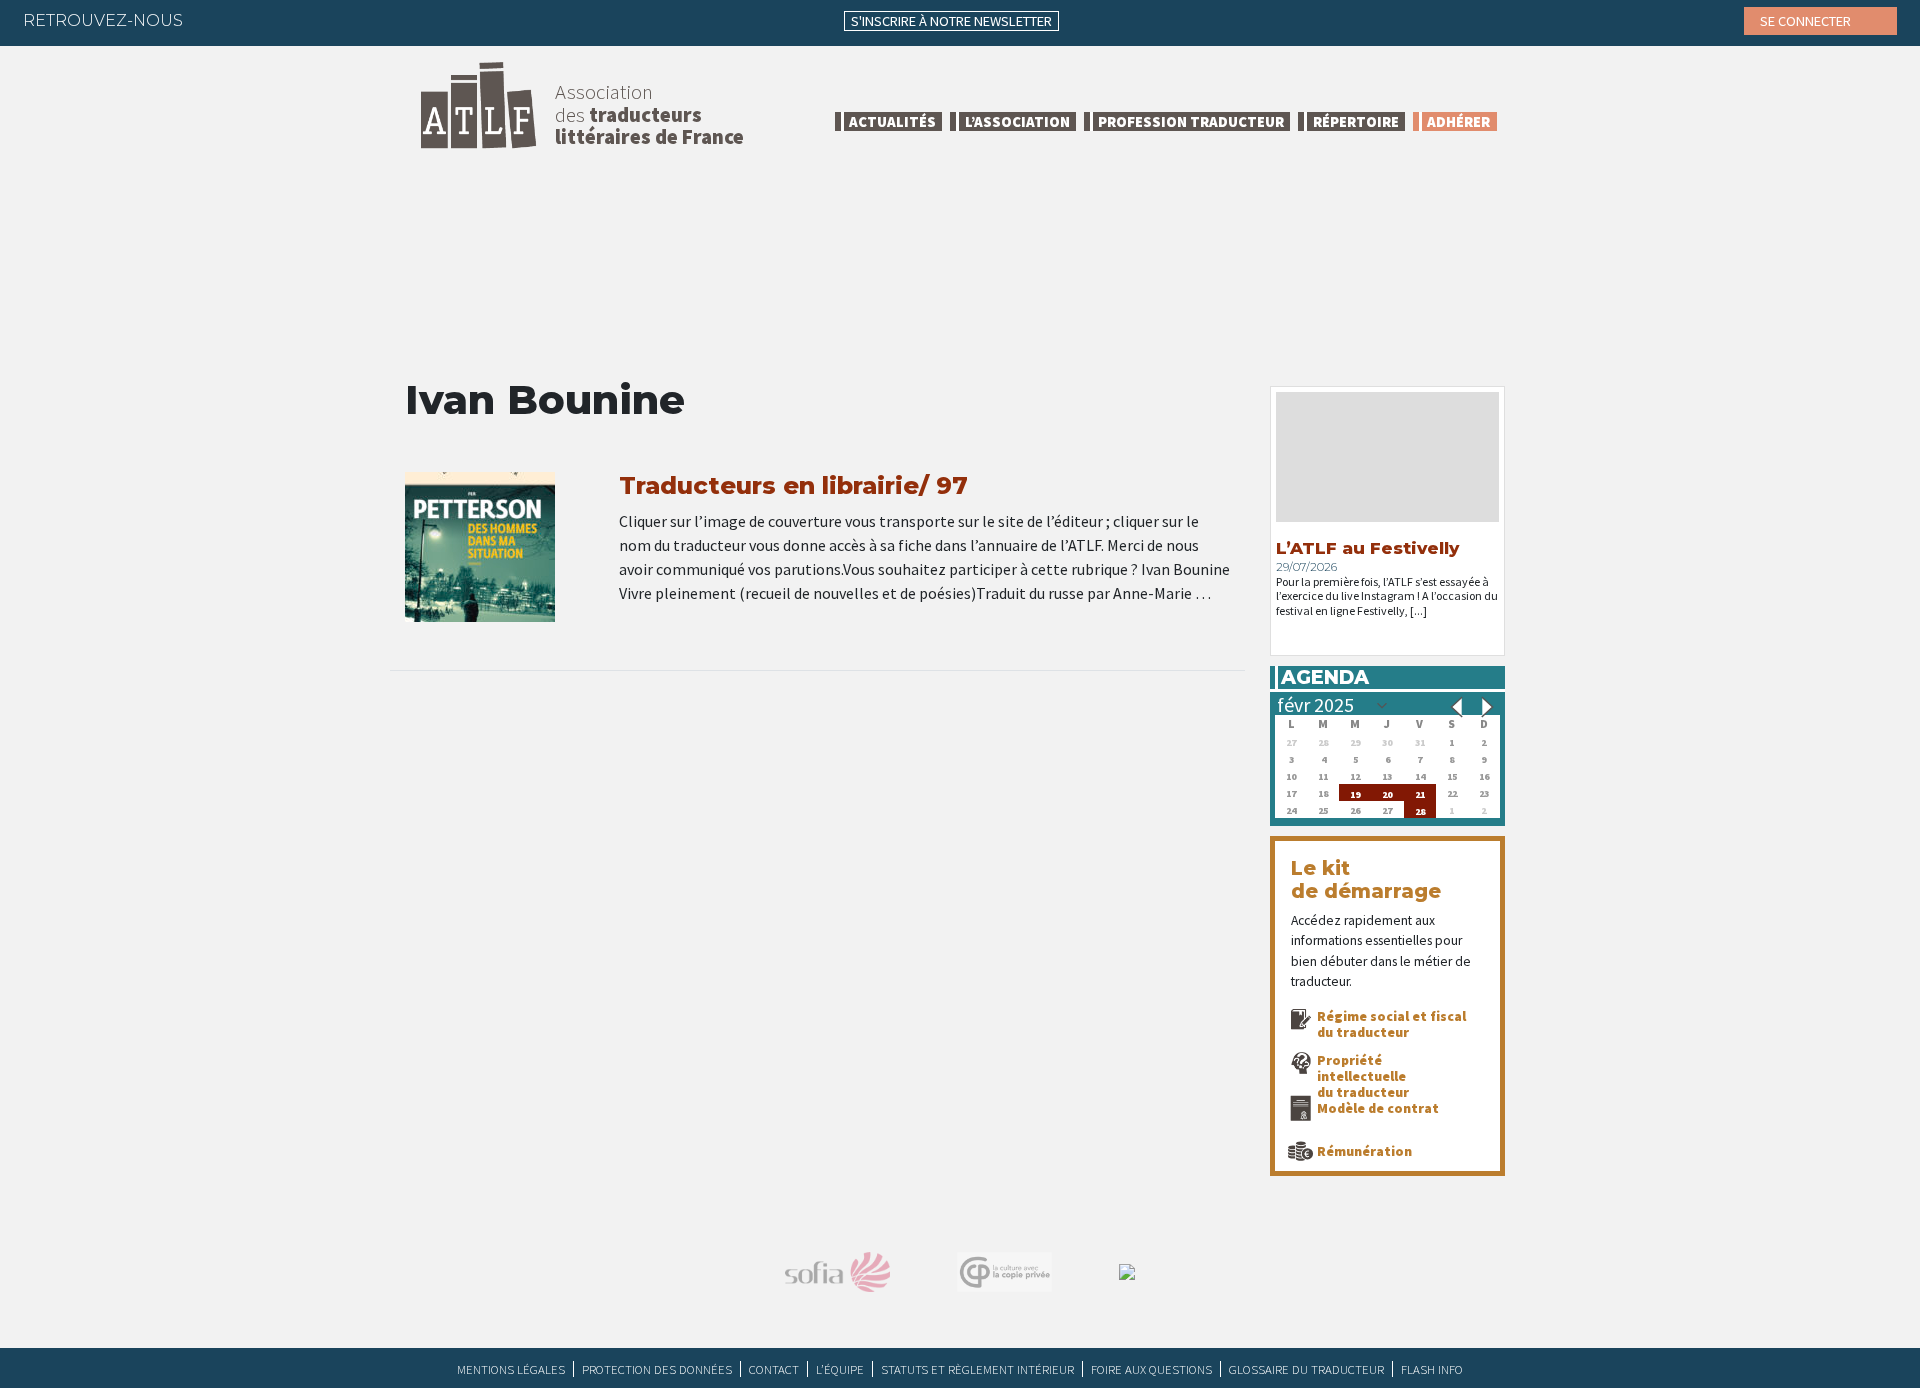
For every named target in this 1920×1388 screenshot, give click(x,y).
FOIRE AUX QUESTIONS (1151, 1369)
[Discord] (411, 20)
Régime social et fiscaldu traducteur (1391, 1024)
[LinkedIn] (294, 20)
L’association (1017, 121)
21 (1420, 792)
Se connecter (1807, 21)
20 (1387, 792)
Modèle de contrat (1378, 1108)
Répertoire (1356, 121)
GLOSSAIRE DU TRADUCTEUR (1306, 1369)
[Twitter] (255, 20)
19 (1355, 792)
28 (1420, 809)
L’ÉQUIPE (840, 1369)
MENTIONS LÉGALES (511, 1369)
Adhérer (1458, 121)
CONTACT (774, 1369)
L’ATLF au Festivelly (1367, 548)
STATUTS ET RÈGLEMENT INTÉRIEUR (977, 1369)
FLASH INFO (1432, 1369)
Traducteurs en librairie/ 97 (793, 485)
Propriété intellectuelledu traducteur (1363, 1076)
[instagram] (333, 20)
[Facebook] (216, 20)
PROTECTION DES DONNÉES (657, 1369)
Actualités (892, 121)
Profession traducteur (1191, 121)
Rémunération (1364, 1151)
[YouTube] (372, 20)
